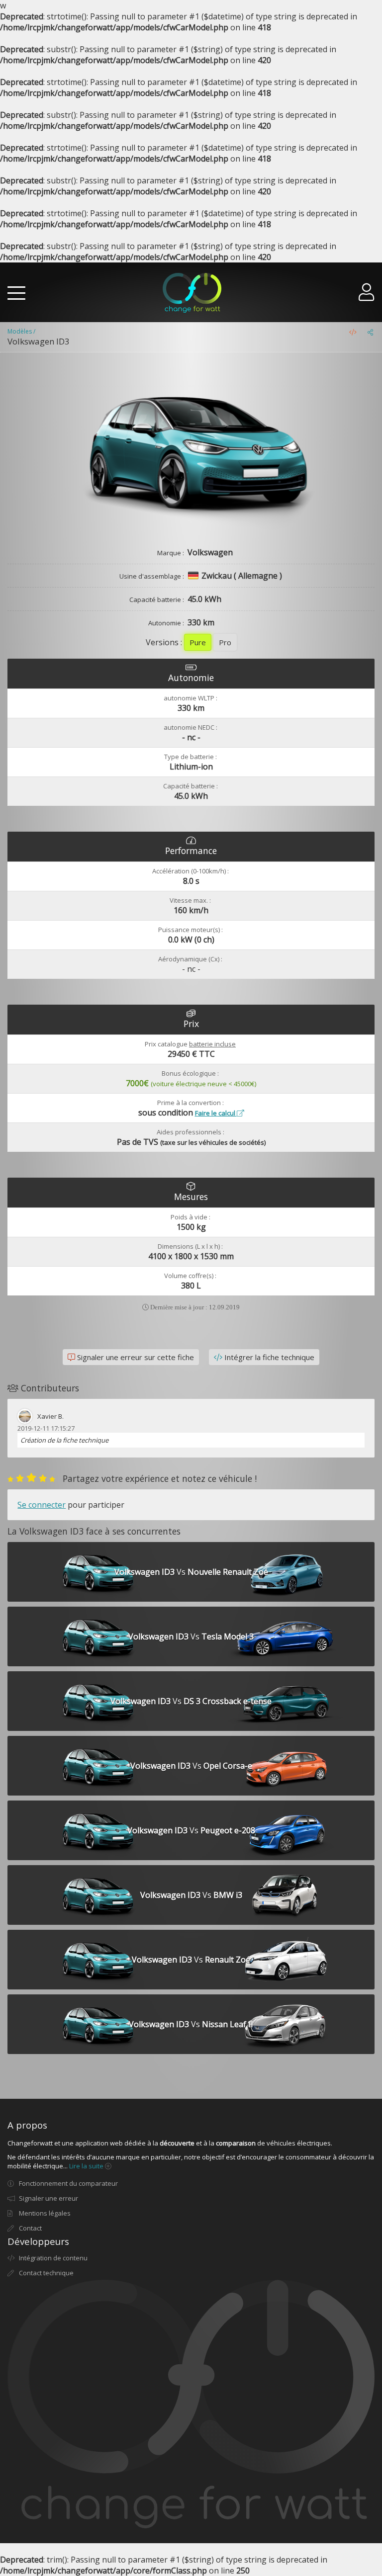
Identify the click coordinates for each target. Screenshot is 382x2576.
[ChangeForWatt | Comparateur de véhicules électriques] (192, 293)
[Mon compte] (367, 296)
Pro (225, 642)
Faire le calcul (216, 1113)
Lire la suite (87, 2166)
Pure (198, 642)
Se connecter (42, 1505)
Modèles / (21, 331)
